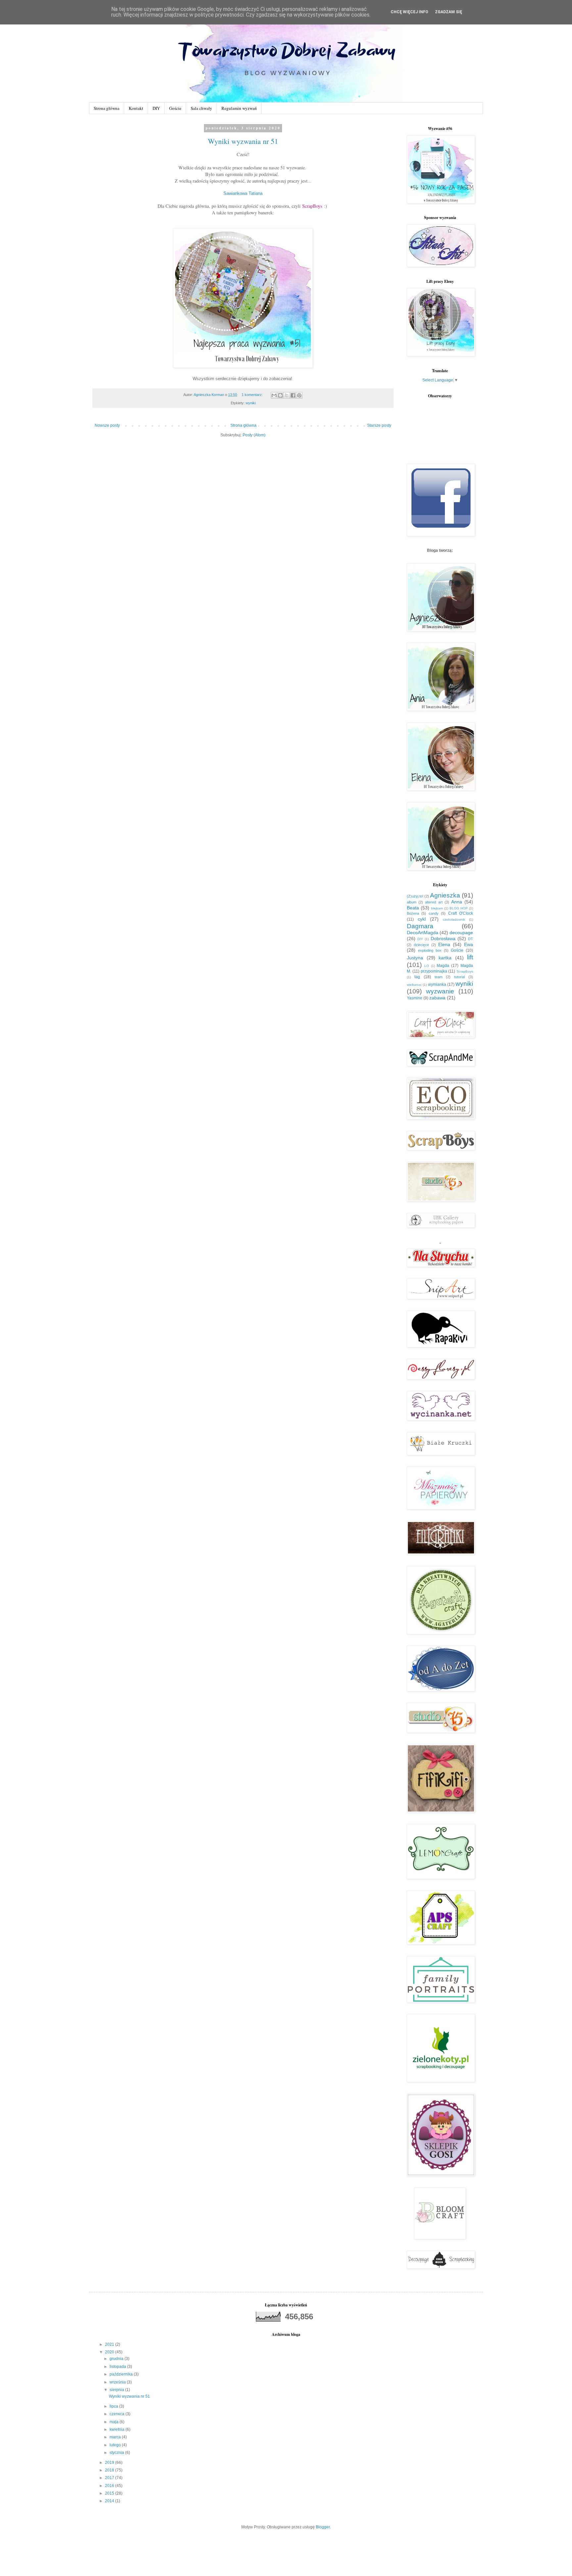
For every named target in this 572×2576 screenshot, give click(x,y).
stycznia (117, 2453)
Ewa (469, 944)
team (439, 977)
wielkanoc (414, 985)
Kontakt (136, 108)
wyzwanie (440, 991)
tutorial (459, 977)
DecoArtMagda (423, 933)
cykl (422, 919)
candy (434, 913)
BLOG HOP (459, 908)
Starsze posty (379, 425)
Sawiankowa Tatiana (243, 193)
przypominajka (434, 971)
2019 (110, 2463)
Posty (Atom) (254, 435)
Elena (444, 944)
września (118, 2382)
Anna (457, 902)
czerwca (118, 2414)
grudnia (117, 2359)
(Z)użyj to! (415, 896)
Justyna (415, 958)
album (412, 902)
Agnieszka (445, 895)
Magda (443, 966)
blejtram (437, 908)
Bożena (413, 913)
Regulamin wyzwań (239, 108)
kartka (445, 958)
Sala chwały (201, 108)
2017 (110, 2478)
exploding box (430, 950)
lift (470, 957)
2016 (110, 2486)
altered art (434, 902)
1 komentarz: (253, 395)
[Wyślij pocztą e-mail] (274, 395)
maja (115, 2422)
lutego (116, 2445)
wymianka (437, 984)
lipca (114, 2406)
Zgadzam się (449, 12)
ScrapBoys (312, 206)
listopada (118, 2367)
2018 (110, 2470)
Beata (413, 908)
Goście (175, 108)
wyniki (251, 403)
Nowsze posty (107, 425)
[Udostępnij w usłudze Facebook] (293, 395)
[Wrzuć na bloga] (280, 395)
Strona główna (107, 108)
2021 (110, 2344)
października (122, 2374)
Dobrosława (443, 939)
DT (471, 939)
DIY (156, 108)
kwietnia (118, 2429)
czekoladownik (454, 919)
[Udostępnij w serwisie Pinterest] (299, 395)
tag (417, 977)
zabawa (437, 998)
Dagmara (420, 926)
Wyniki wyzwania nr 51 (243, 141)
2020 (110, 2352)
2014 (110, 2501)
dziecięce (421, 945)
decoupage (461, 933)
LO (427, 966)
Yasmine (415, 998)
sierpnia (117, 2390)
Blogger (323, 2527)
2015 (110, 2493)
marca (116, 2437)
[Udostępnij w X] (287, 395)
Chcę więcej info (409, 12)
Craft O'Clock (461, 913)
